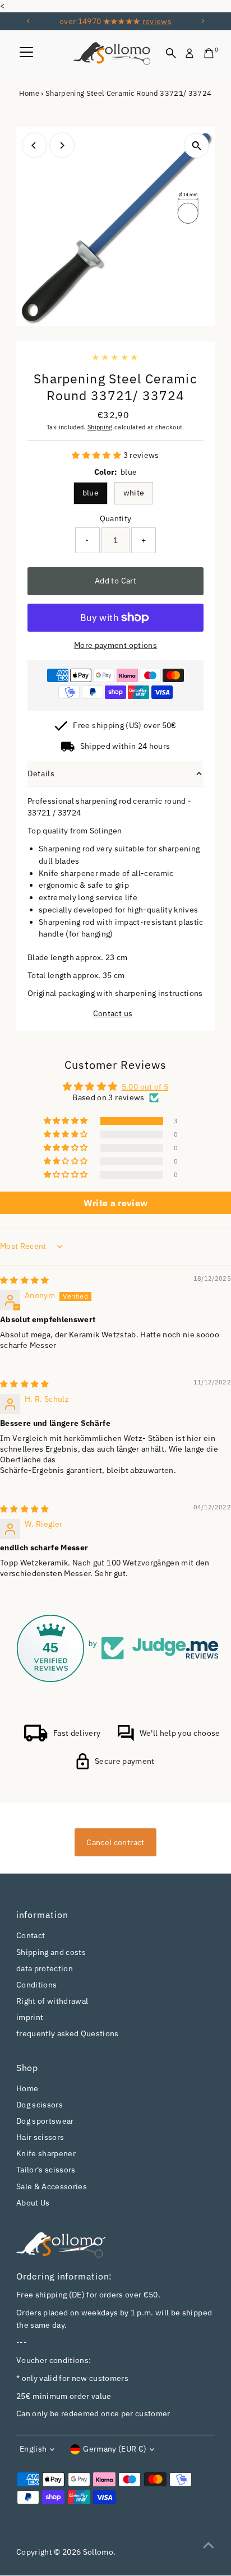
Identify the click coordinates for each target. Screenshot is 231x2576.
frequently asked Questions (68, 2033)
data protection (45, 1968)
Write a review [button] (116, 1203)
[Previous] (29, 21)
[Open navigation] (26, 53)
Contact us (113, 1014)
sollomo (98, 2552)
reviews (157, 21)
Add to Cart (115, 581)
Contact (31, 1935)
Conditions (36, 1985)
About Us (33, 2203)
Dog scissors (40, 2105)
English (33, 2449)
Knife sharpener (46, 2153)
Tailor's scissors (46, 2170)
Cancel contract (115, 1842)
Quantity (116, 518)
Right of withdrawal (52, 2001)
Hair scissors (40, 2137)
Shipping (100, 427)
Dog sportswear (45, 2121)
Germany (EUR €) (115, 2449)
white (134, 493)
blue (91, 493)
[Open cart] (209, 53)
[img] (25, 1280)
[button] (97, 455)
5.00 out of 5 (145, 1087)
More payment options (115, 645)
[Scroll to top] (209, 2545)
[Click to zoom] (197, 145)
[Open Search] (171, 53)
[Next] (202, 21)
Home (29, 93)
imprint (30, 2017)
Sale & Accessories (52, 2186)
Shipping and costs (51, 1952)
